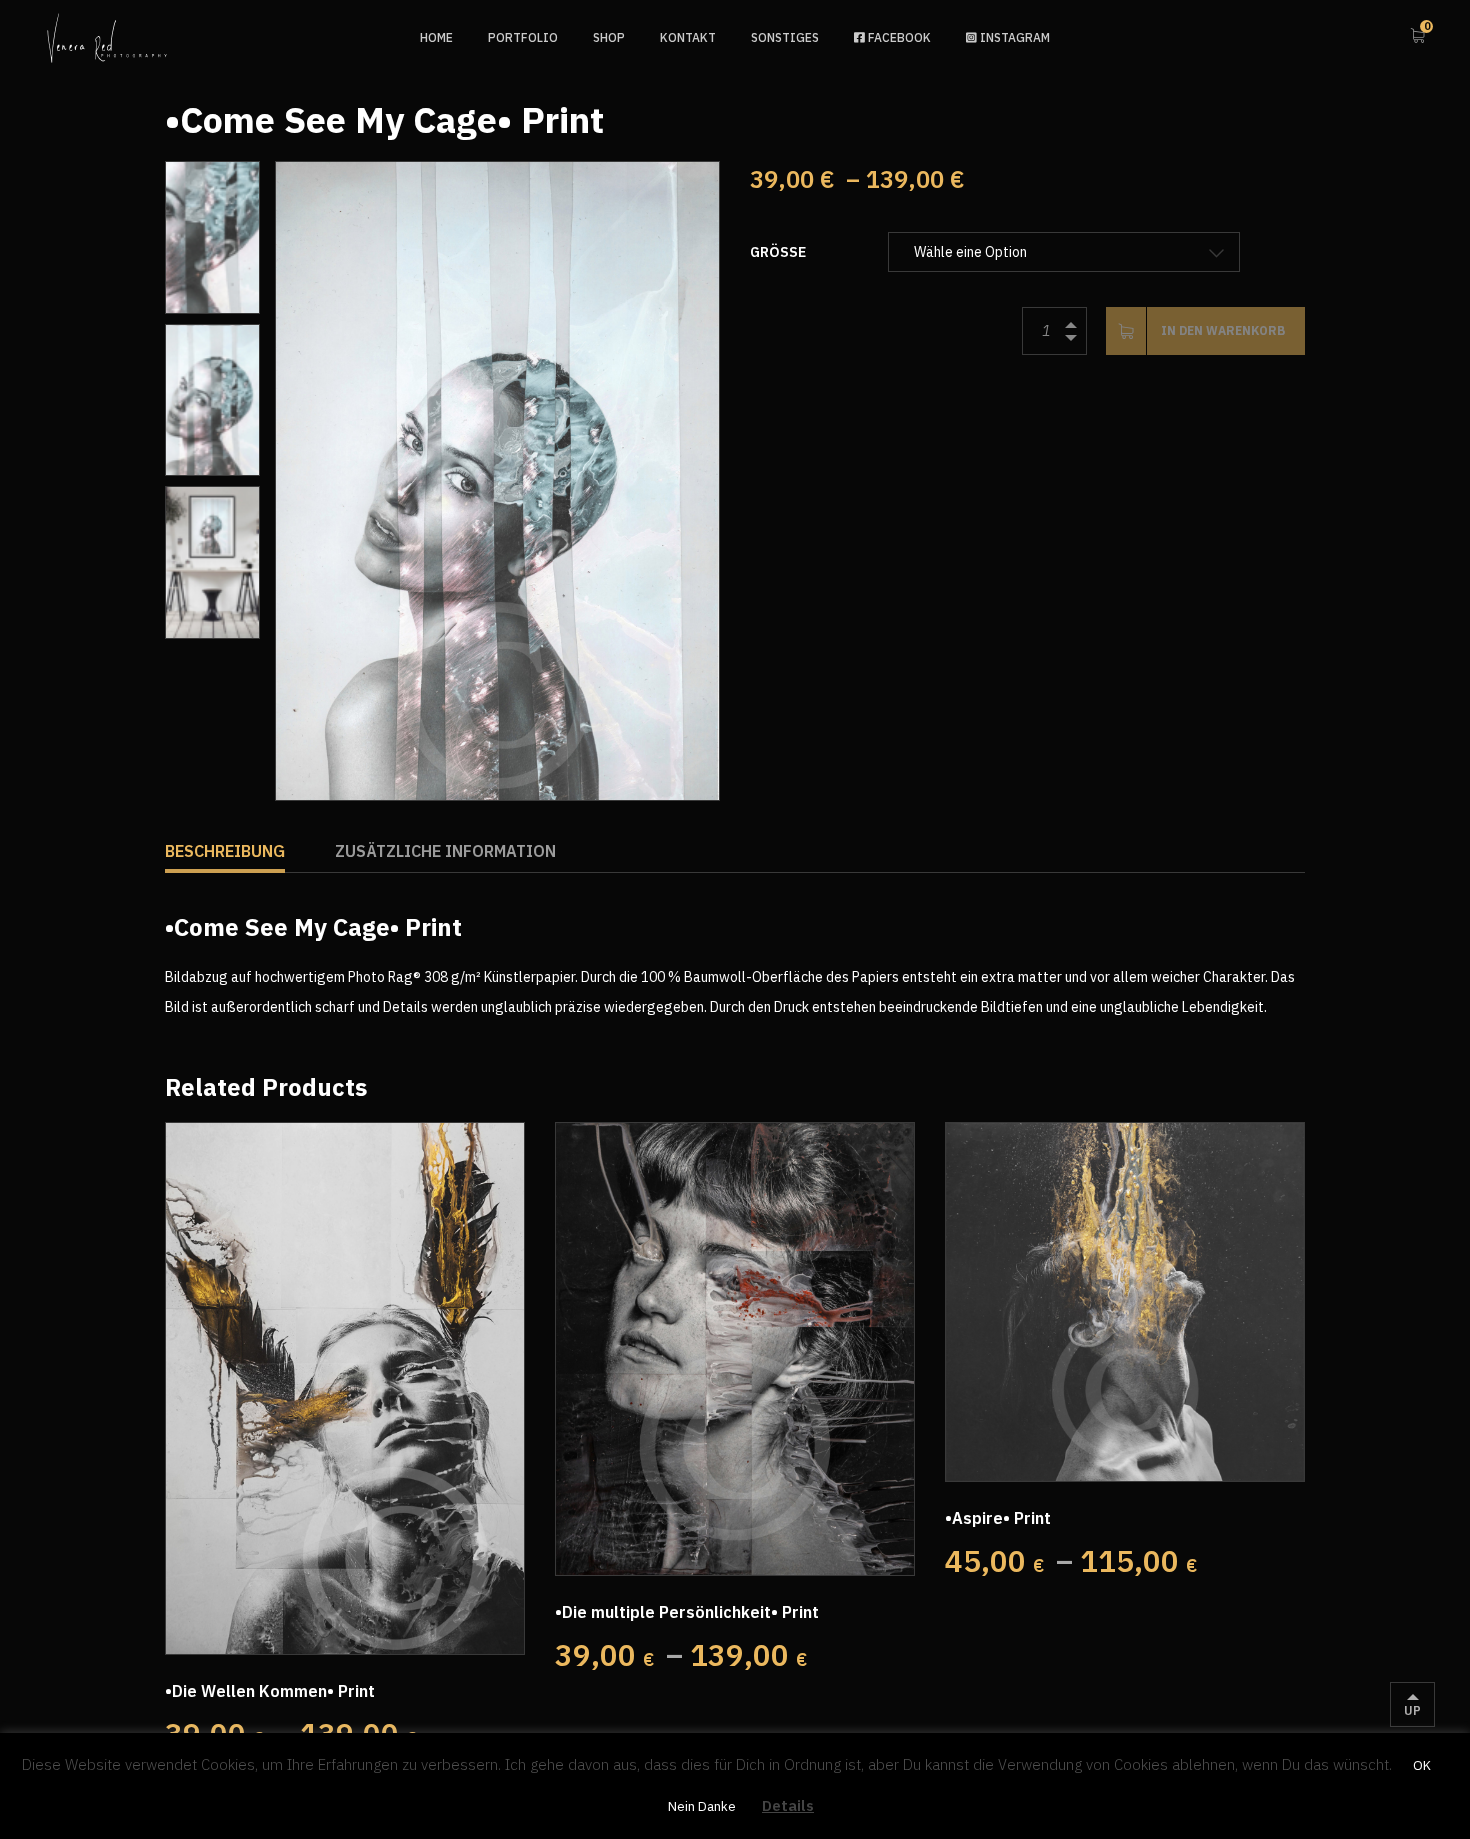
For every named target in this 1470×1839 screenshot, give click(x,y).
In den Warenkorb (1223, 330)
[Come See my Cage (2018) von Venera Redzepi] (497, 481)
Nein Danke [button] (702, 1806)
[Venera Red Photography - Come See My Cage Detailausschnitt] (212, 237)
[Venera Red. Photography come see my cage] (212, 562)
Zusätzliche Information (445, 851)
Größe (778, 252)
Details (788, 1805)
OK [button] (1422, 1765)
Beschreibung (225, 851)
